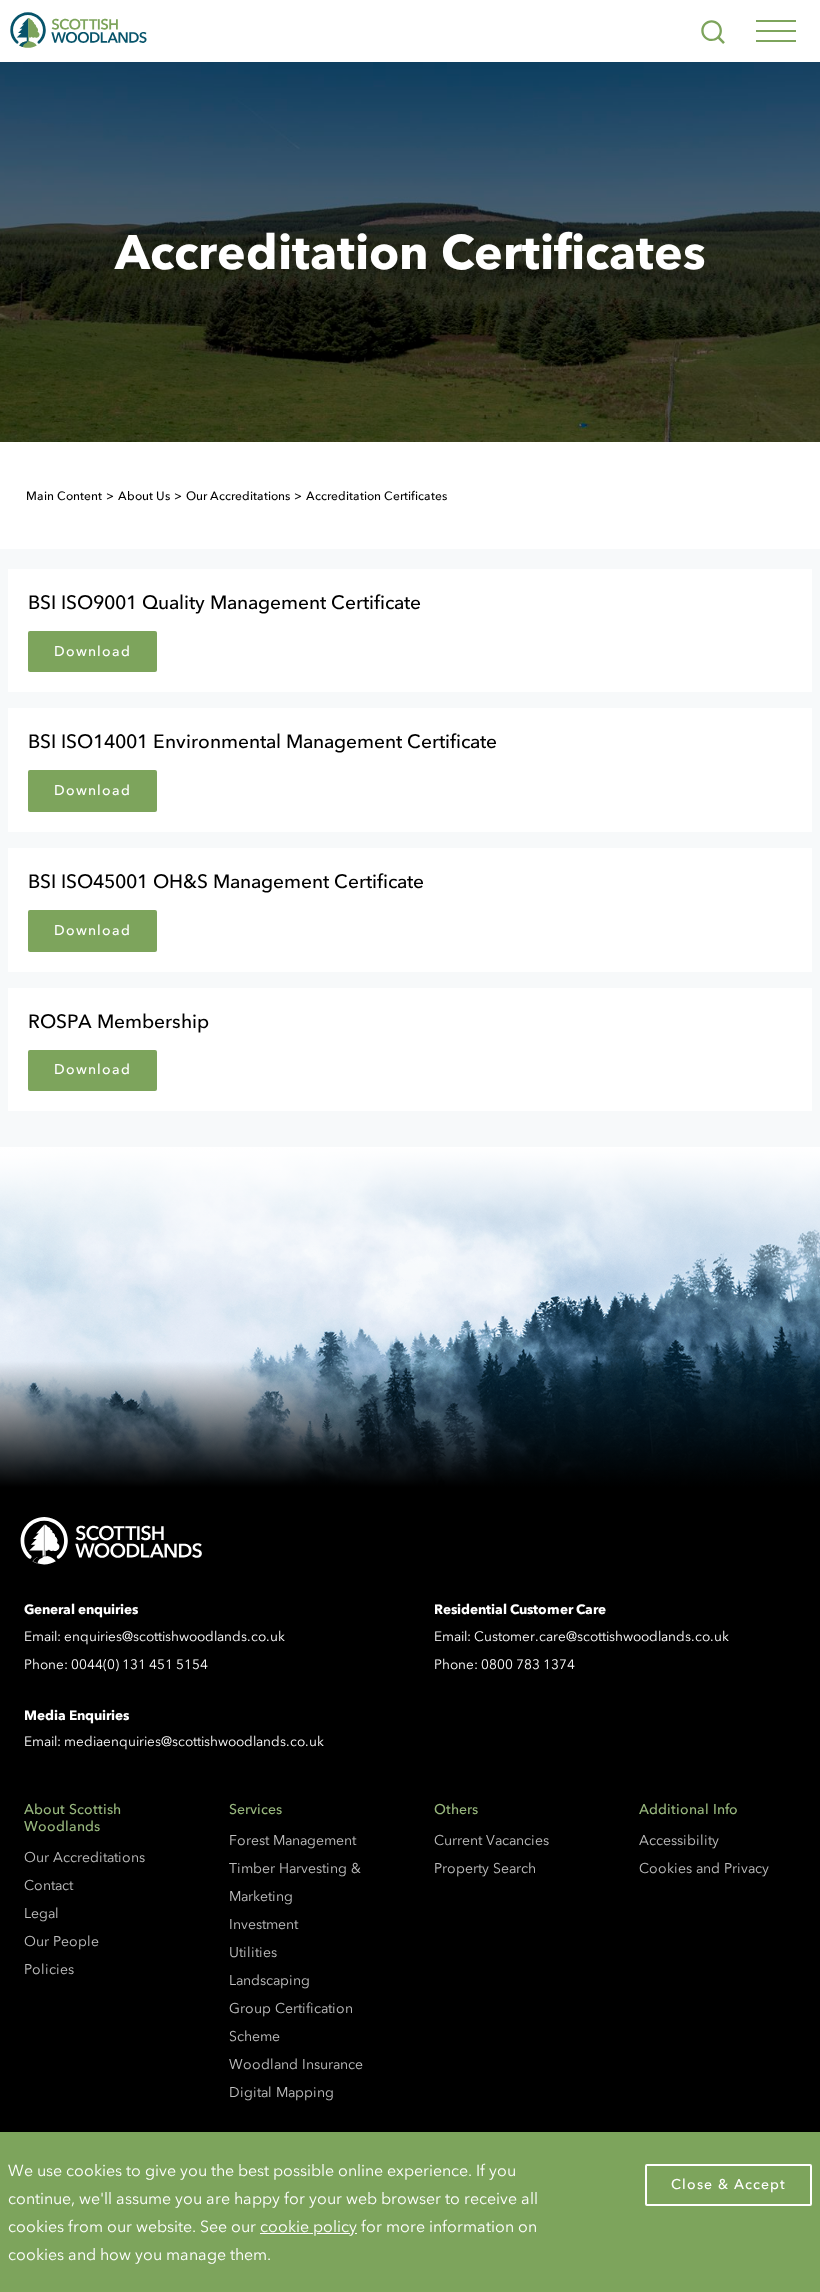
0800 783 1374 (528, 1664)
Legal (41, 1913)
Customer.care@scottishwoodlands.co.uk (601, 1636)
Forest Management (292, 1840)
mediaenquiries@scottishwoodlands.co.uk (194, 1741)
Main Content (64, 496)
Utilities (253, 1952)
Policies (49, 1969)
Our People (61, 1941)
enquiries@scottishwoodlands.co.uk (174, 1636)
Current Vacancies (491, 1840)
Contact (48, 1885)
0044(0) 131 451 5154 (139, 1664)
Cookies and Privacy (704, 1868)
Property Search (485, 1868)
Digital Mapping (281, 2092)
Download (92, 651)
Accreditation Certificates (376, 496)
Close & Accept (728, 2184)
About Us (144, 496)
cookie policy (308, 2226)
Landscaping (269, 1980)
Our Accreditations (238, 496)
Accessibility (679, 1840)
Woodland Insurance (296, 2064)
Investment (263, 1924)
